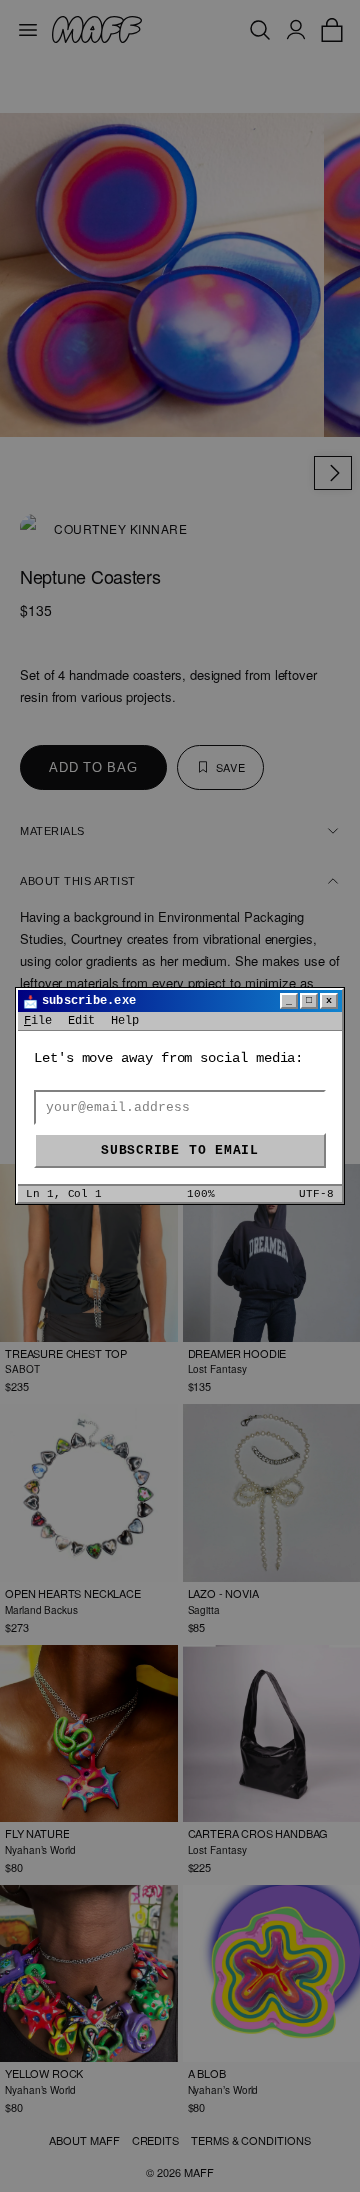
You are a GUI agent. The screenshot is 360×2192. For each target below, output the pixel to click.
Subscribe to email (180, 1150)
